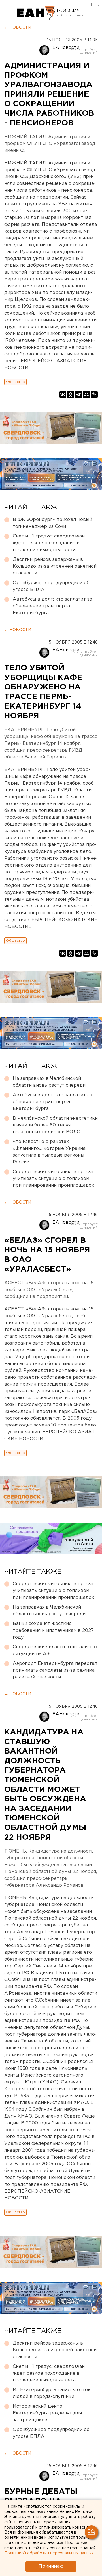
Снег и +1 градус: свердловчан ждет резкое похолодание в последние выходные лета (49, 543)
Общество (15, 382)
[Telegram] (78, 394)
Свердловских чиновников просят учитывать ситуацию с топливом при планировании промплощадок (54, 1179)
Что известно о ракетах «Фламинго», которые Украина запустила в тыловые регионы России (49, 1152)
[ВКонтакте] (63, 394)
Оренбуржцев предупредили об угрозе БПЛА (51, 586)
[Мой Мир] (86, 394)
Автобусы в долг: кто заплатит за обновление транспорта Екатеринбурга (52, 606)
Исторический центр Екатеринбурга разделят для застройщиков (47, 2413)
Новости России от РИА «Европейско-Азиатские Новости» (36, 13)
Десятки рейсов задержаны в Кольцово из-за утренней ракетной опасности (55, 566)
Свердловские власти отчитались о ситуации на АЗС (55, 1650)
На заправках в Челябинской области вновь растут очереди (49, 1082)
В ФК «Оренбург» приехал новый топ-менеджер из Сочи (52, 523)
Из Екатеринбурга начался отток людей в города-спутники (52, 2393)
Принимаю (51, 2566)
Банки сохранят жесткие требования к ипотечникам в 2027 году (53, 1631)
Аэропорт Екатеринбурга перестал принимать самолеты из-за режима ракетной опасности (55, 1670)
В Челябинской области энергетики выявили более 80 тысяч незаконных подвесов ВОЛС (55, 1125)
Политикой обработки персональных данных (49, 2553)
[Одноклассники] (71, 394)
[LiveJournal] (94, 394)
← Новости (18, 28)
